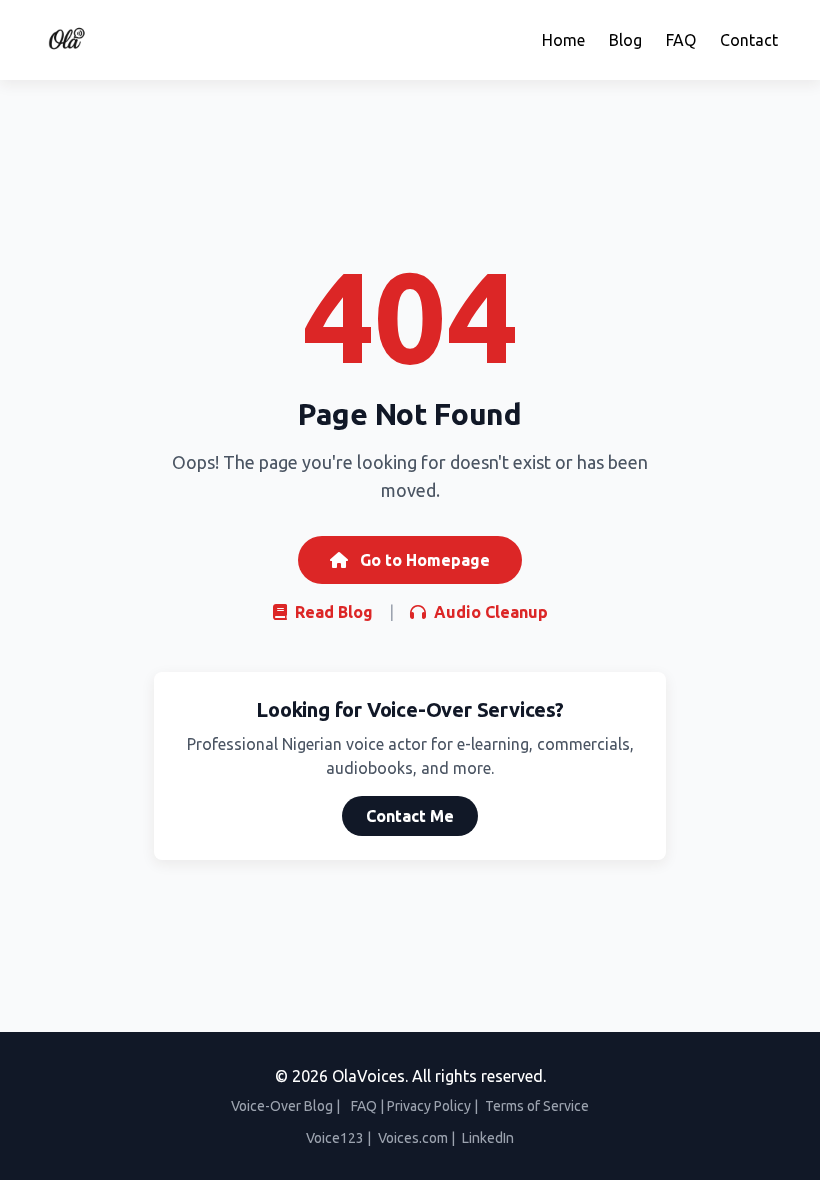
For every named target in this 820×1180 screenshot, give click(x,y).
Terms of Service (537, 1106)
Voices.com (413, 1138)
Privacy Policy (429, 1106)
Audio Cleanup (489, 612)
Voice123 (335, 1138)
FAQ (681, 40)
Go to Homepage (423, 560)
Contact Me (410, 816)
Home (563, 40)
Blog (625, 40)
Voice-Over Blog (282, 1106)
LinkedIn (488, 1138)
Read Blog (332, 612)
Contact (749, 40)
